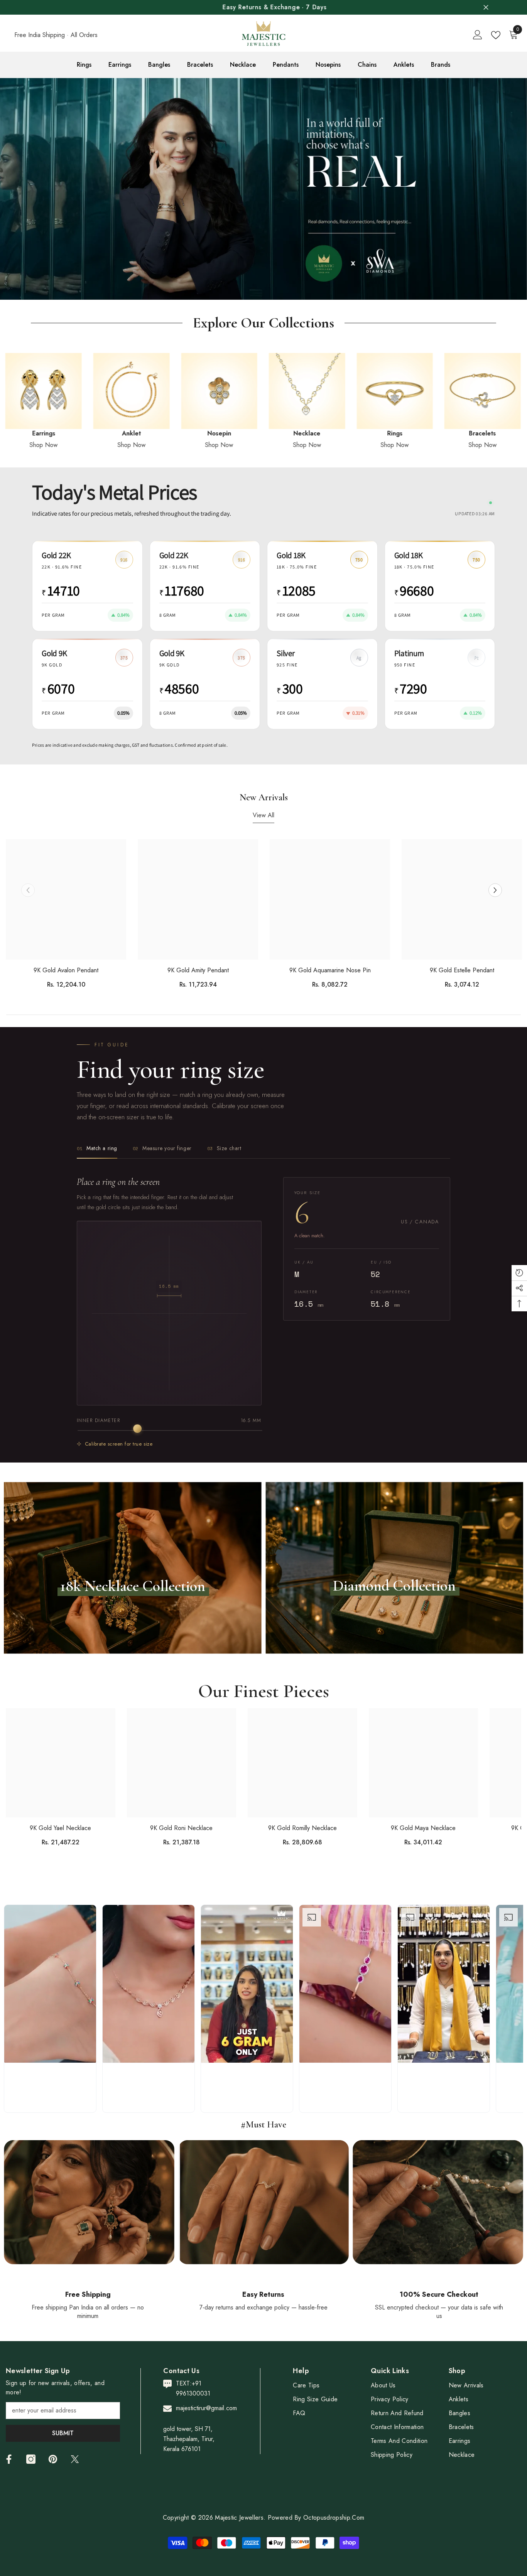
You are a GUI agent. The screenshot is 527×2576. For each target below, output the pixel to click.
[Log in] (478, 35)
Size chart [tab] (224, 1148)
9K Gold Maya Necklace (423, 1828)
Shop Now (105, 445)
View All (263, 815)
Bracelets (280, 433)
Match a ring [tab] (97, 1148)
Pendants (368, 433)
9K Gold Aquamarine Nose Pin (330, 970)
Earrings (456, 433)
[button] (7, 189)
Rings (193, 433)
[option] (263, 7)
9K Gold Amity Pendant (198, 970)
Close (486, 8)
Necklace (105, 433)
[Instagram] (31, 2459)
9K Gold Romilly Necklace (302, 1828)
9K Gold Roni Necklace (181, 1828)
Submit (63, 2433)
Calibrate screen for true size (119, 1443)
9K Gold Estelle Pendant (462, 970)
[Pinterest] (53, 2459)
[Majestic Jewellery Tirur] (105, 391)
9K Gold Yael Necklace (60, 1828)
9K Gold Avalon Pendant (66, 970)
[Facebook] (9, 2459)
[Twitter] (75, 2459)
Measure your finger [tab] (162, 1148)
